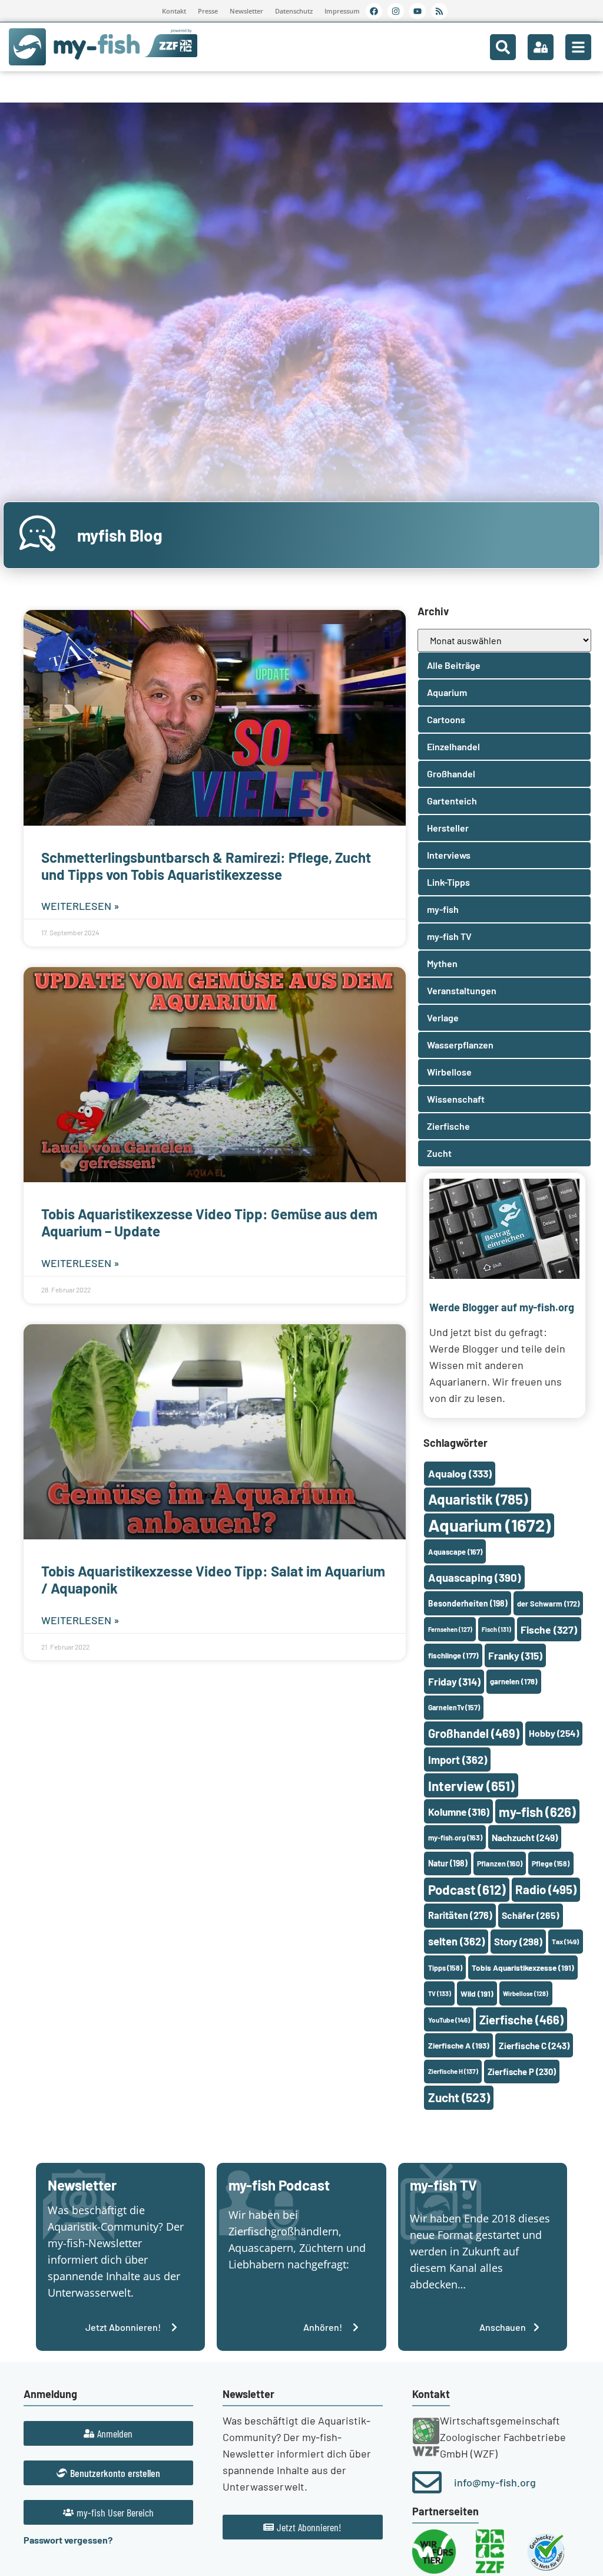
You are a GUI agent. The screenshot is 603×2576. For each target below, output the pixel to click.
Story (518, 1941)
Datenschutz (294, 11)
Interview (471, 1786)
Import (458, 1760)
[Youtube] (418, 11)
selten (456, 1941)
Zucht (459, 2097)
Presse (208, 11)
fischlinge (453, 1655)
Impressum (342, 11)
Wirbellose (526, 1993)
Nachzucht (525, 1837)
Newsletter (246, 11)
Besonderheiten (468, 1603)
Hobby (554, 1733)
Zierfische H (453, 2071)
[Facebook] (374, 11)
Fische (549, 1630)
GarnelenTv (454, 1707)
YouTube (449, 2020)
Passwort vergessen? (68, 2540)
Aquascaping (475, 1577)
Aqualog (460, 1473)
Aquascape (455, 1552)
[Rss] (439, 11)
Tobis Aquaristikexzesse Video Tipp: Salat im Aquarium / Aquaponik (213, 1579)
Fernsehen (450, 1629)
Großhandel (474, 1733)
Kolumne (459, 1812)
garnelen (514, 1681)
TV (440, 1993)
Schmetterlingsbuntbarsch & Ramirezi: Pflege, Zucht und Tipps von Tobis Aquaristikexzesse (206, 866)
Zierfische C (534, 2046)
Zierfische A (459, 2045)
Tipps (445, 1968)
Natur (448, 1863)
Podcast (467, 1889)
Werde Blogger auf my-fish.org (502, 1307)
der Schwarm (548, 1604)
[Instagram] (396, 11)
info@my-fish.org (495, 2482)
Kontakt (174, 11)
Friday (454, 1681)
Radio (546, 1889)
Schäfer (531, 1915)
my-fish (537, 1812)
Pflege (551, 1863)
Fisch (496, 1629)
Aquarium (489, 1525)
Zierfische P (522, 2072)
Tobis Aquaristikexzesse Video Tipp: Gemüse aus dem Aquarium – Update (209, 1222)
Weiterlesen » (80, 906)
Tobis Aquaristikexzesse (523, 1968)
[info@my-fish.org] (427, 2482)
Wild (477, 1993)
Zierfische (521, 2020)
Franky (515, 1655)
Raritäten (460, 1915)
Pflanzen (500, 1863)
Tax (565, 1941)
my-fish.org (455, 1838)
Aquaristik (478, 1499)
